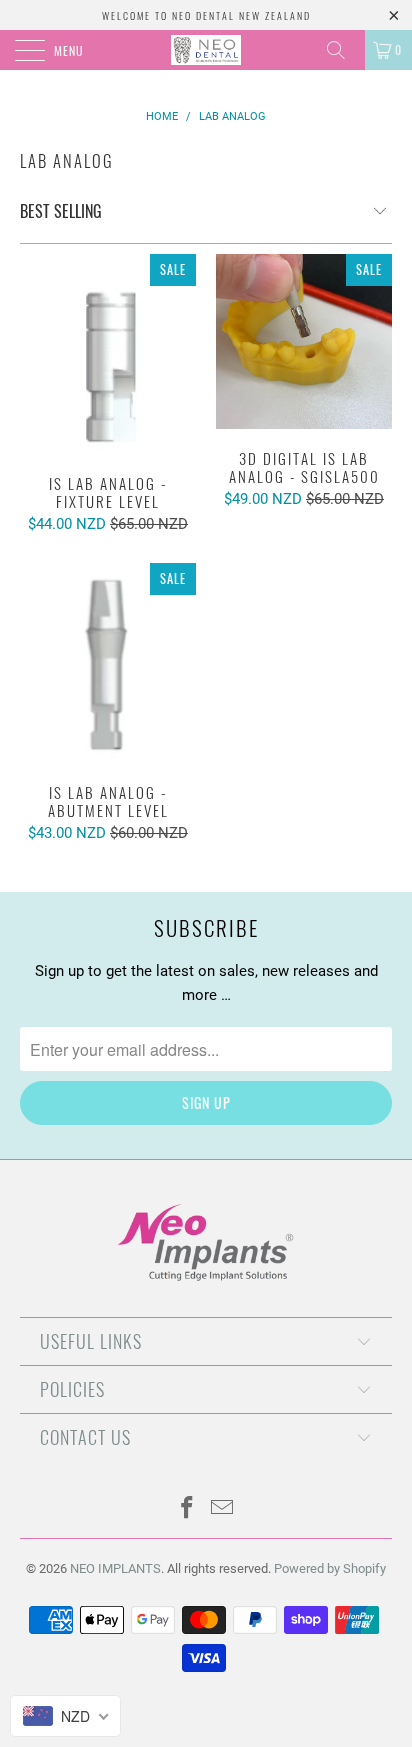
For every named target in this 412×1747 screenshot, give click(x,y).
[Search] (343, 50)
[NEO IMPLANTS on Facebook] (188, 1509)
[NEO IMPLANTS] (206, 50)
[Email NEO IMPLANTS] (223, 1509)
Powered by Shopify (330, 1568)
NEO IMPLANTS (115, 1568)
